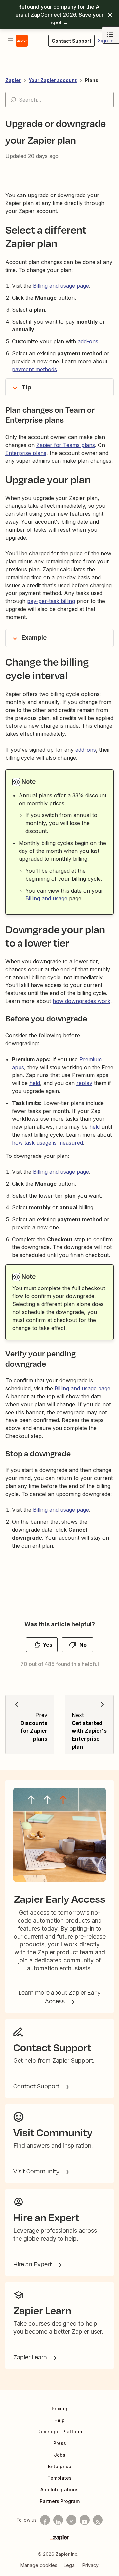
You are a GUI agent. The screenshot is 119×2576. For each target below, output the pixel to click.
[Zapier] (59, 2538)
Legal (70, 2565)
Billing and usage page (61, 286)
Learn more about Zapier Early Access (60, 1997)
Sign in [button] (106, 41)
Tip (26, 387)
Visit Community (37, 2171)
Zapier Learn (31, 2357)
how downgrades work (81, 1001)
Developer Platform (60, 2432)
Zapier (13, 80)
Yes (47, 1645)
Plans (91, 80)
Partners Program (60, 2501)
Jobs (60, 2455)
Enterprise (60, 2466)
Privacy (90, 2565)
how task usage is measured (47, 1143)
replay (84, 1083)
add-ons (86, 750)
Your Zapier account (53, 80)
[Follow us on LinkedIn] (58, 2520)
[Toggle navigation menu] (11, 41)
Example (34, 638)
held (35, 1083)
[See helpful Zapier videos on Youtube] (85, 2520)
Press (60, 2443)
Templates (59, 2478)
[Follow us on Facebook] (45, 2520)
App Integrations (59, 2489)
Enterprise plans (26, 453)
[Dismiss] (110, 15)
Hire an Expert (33, 2264)
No (83, 1645)
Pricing (59, 2408)
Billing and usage (46, 898)
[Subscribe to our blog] (98, 2520)
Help (59, 2420)
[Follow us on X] (71, 2520)
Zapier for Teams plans (66, 445)
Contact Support (37, 2086)
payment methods (34, 369)
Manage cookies (39, 2565)
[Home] (22, 41)
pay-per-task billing (51, 601)
